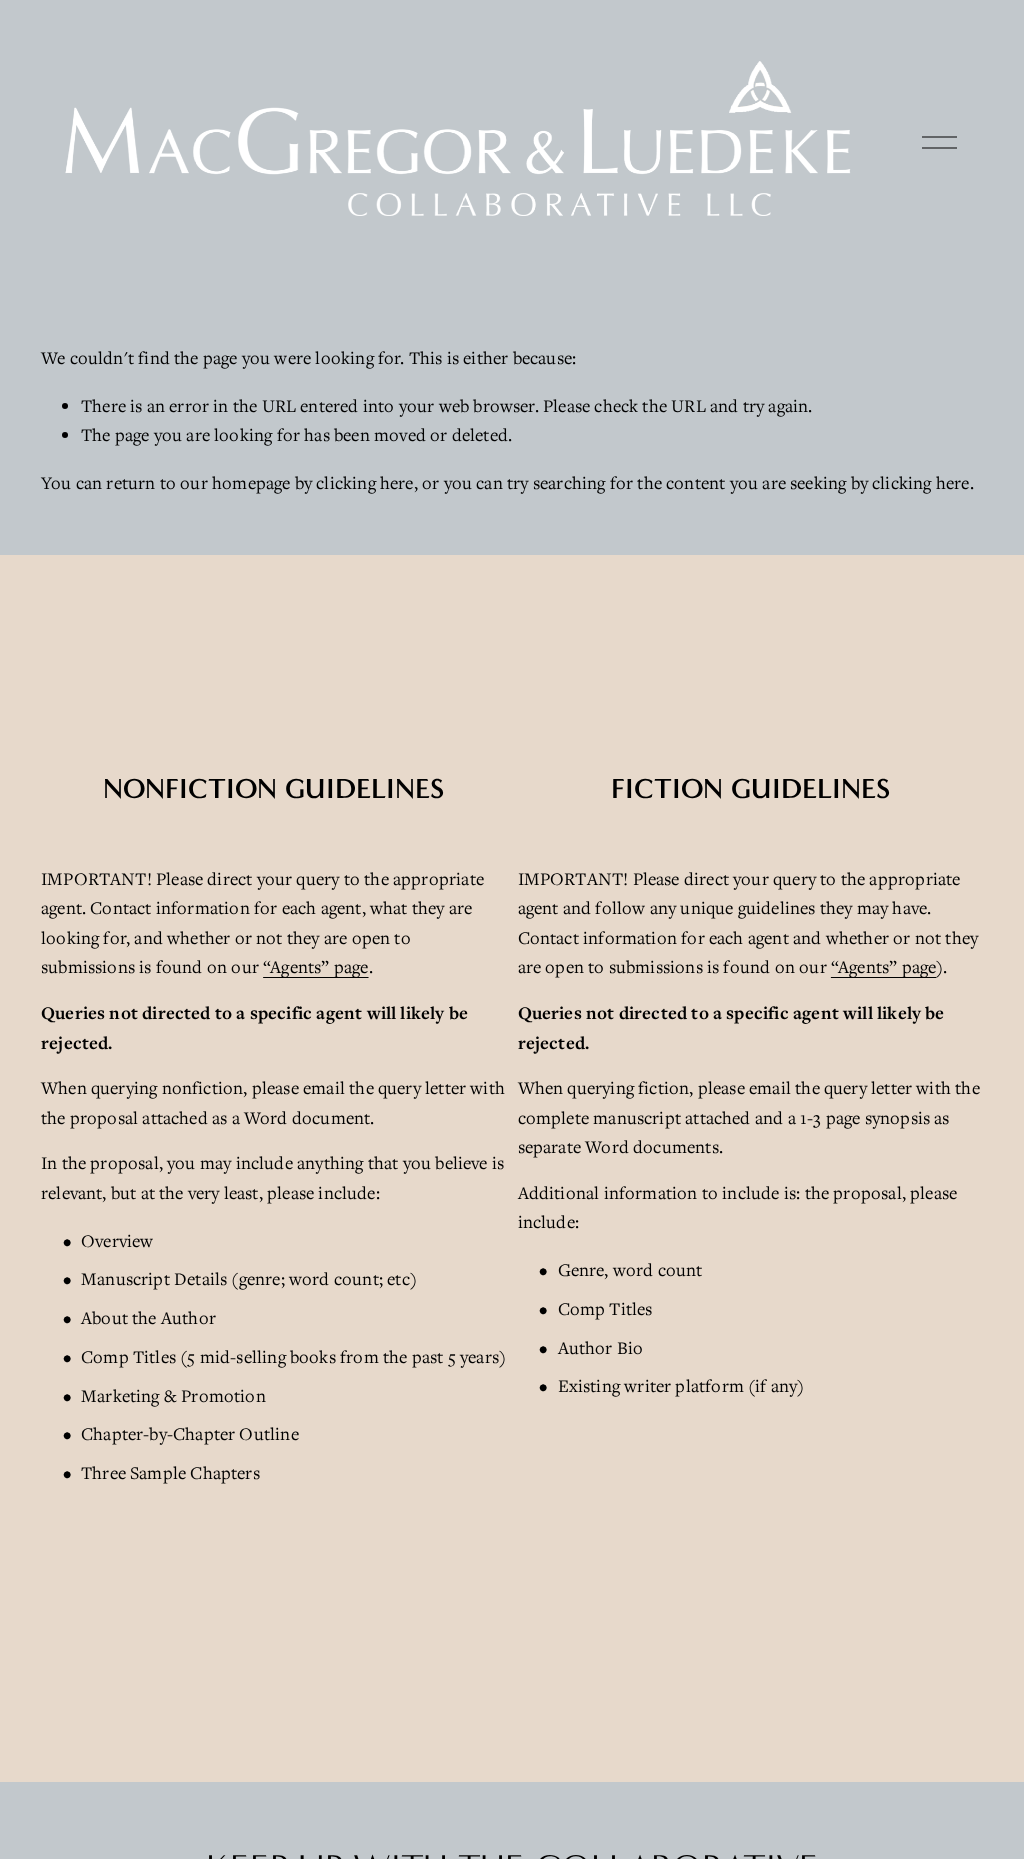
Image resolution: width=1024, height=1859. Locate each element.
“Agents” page (315, 966)
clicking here (364, 482)
